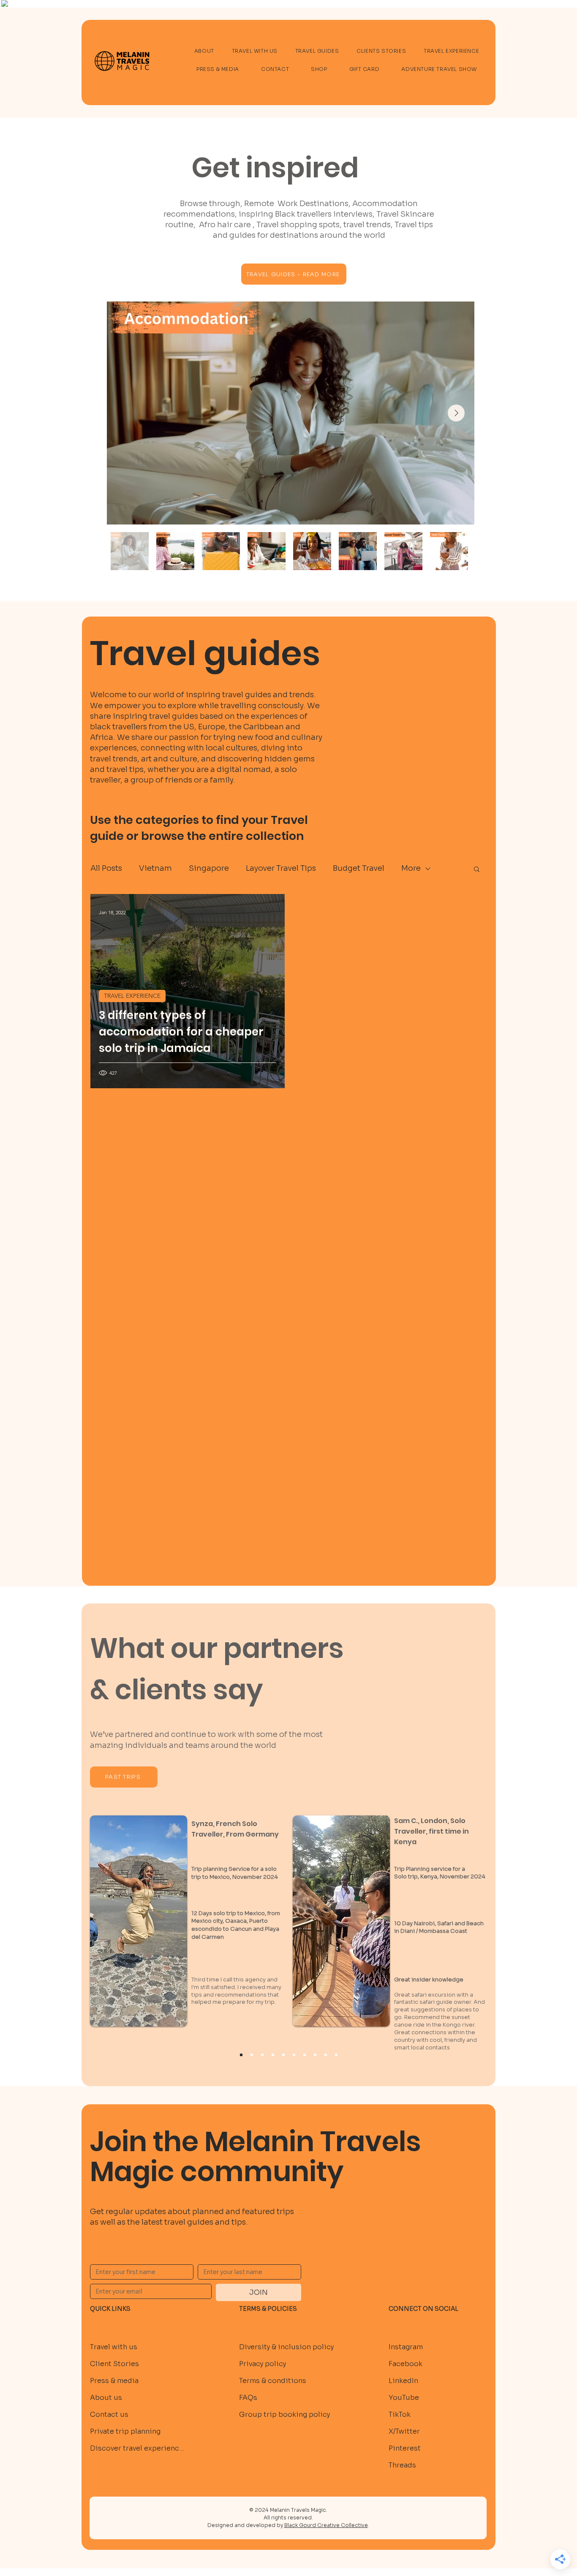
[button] (477, 870)
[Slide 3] (273, 2055)
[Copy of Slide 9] (241, 2055)
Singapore (209, 868)
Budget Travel (359, 868)
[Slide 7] (315, 2055)
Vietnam (155, 868)
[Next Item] (456, 413)
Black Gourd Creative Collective (326, 2525)
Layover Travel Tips (281, 868)
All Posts (106, 868)
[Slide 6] (305, 2055)
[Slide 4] (283, 2055)
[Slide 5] (294, 2055)
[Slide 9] (336, 2055)
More (411, 868)
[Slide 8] (326, 2055)
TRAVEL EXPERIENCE (132, 996)
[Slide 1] (252, 2055)
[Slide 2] (262, 2055)
